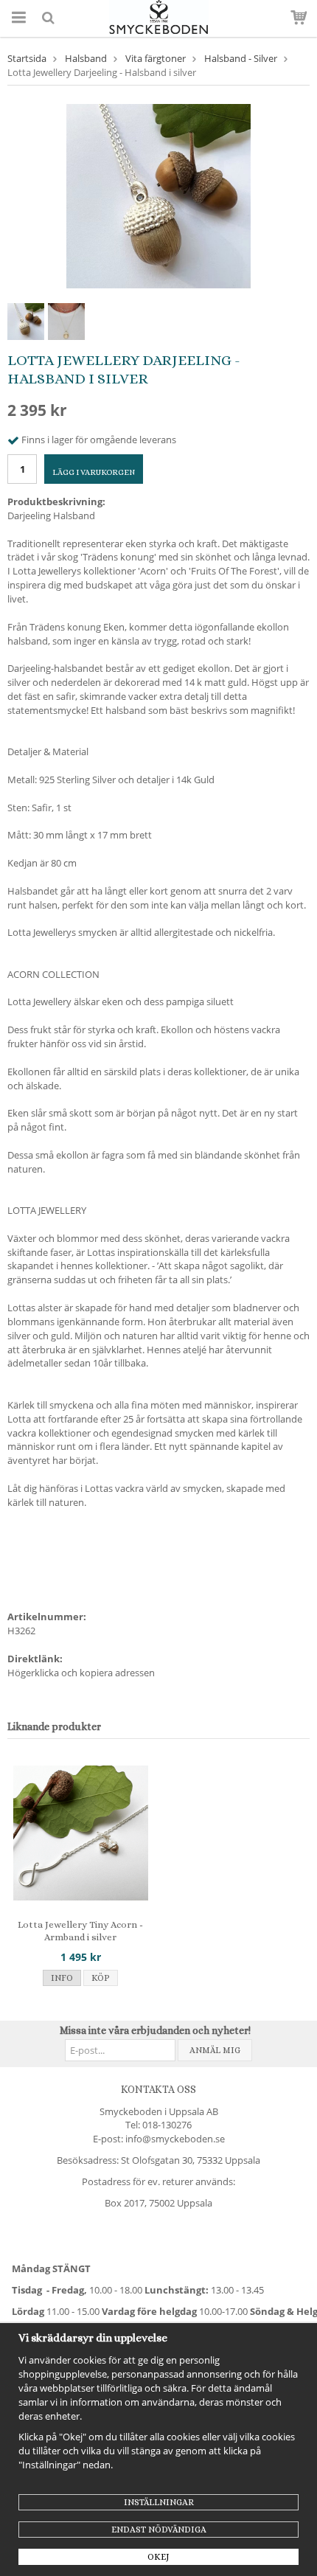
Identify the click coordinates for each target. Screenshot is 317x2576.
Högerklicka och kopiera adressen (81, 1673)
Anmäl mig (215, 2050)
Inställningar (159, 2502)
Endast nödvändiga (159, 2530)
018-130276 (167, 2125)
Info (62, 1978)
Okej (158, 2557)
